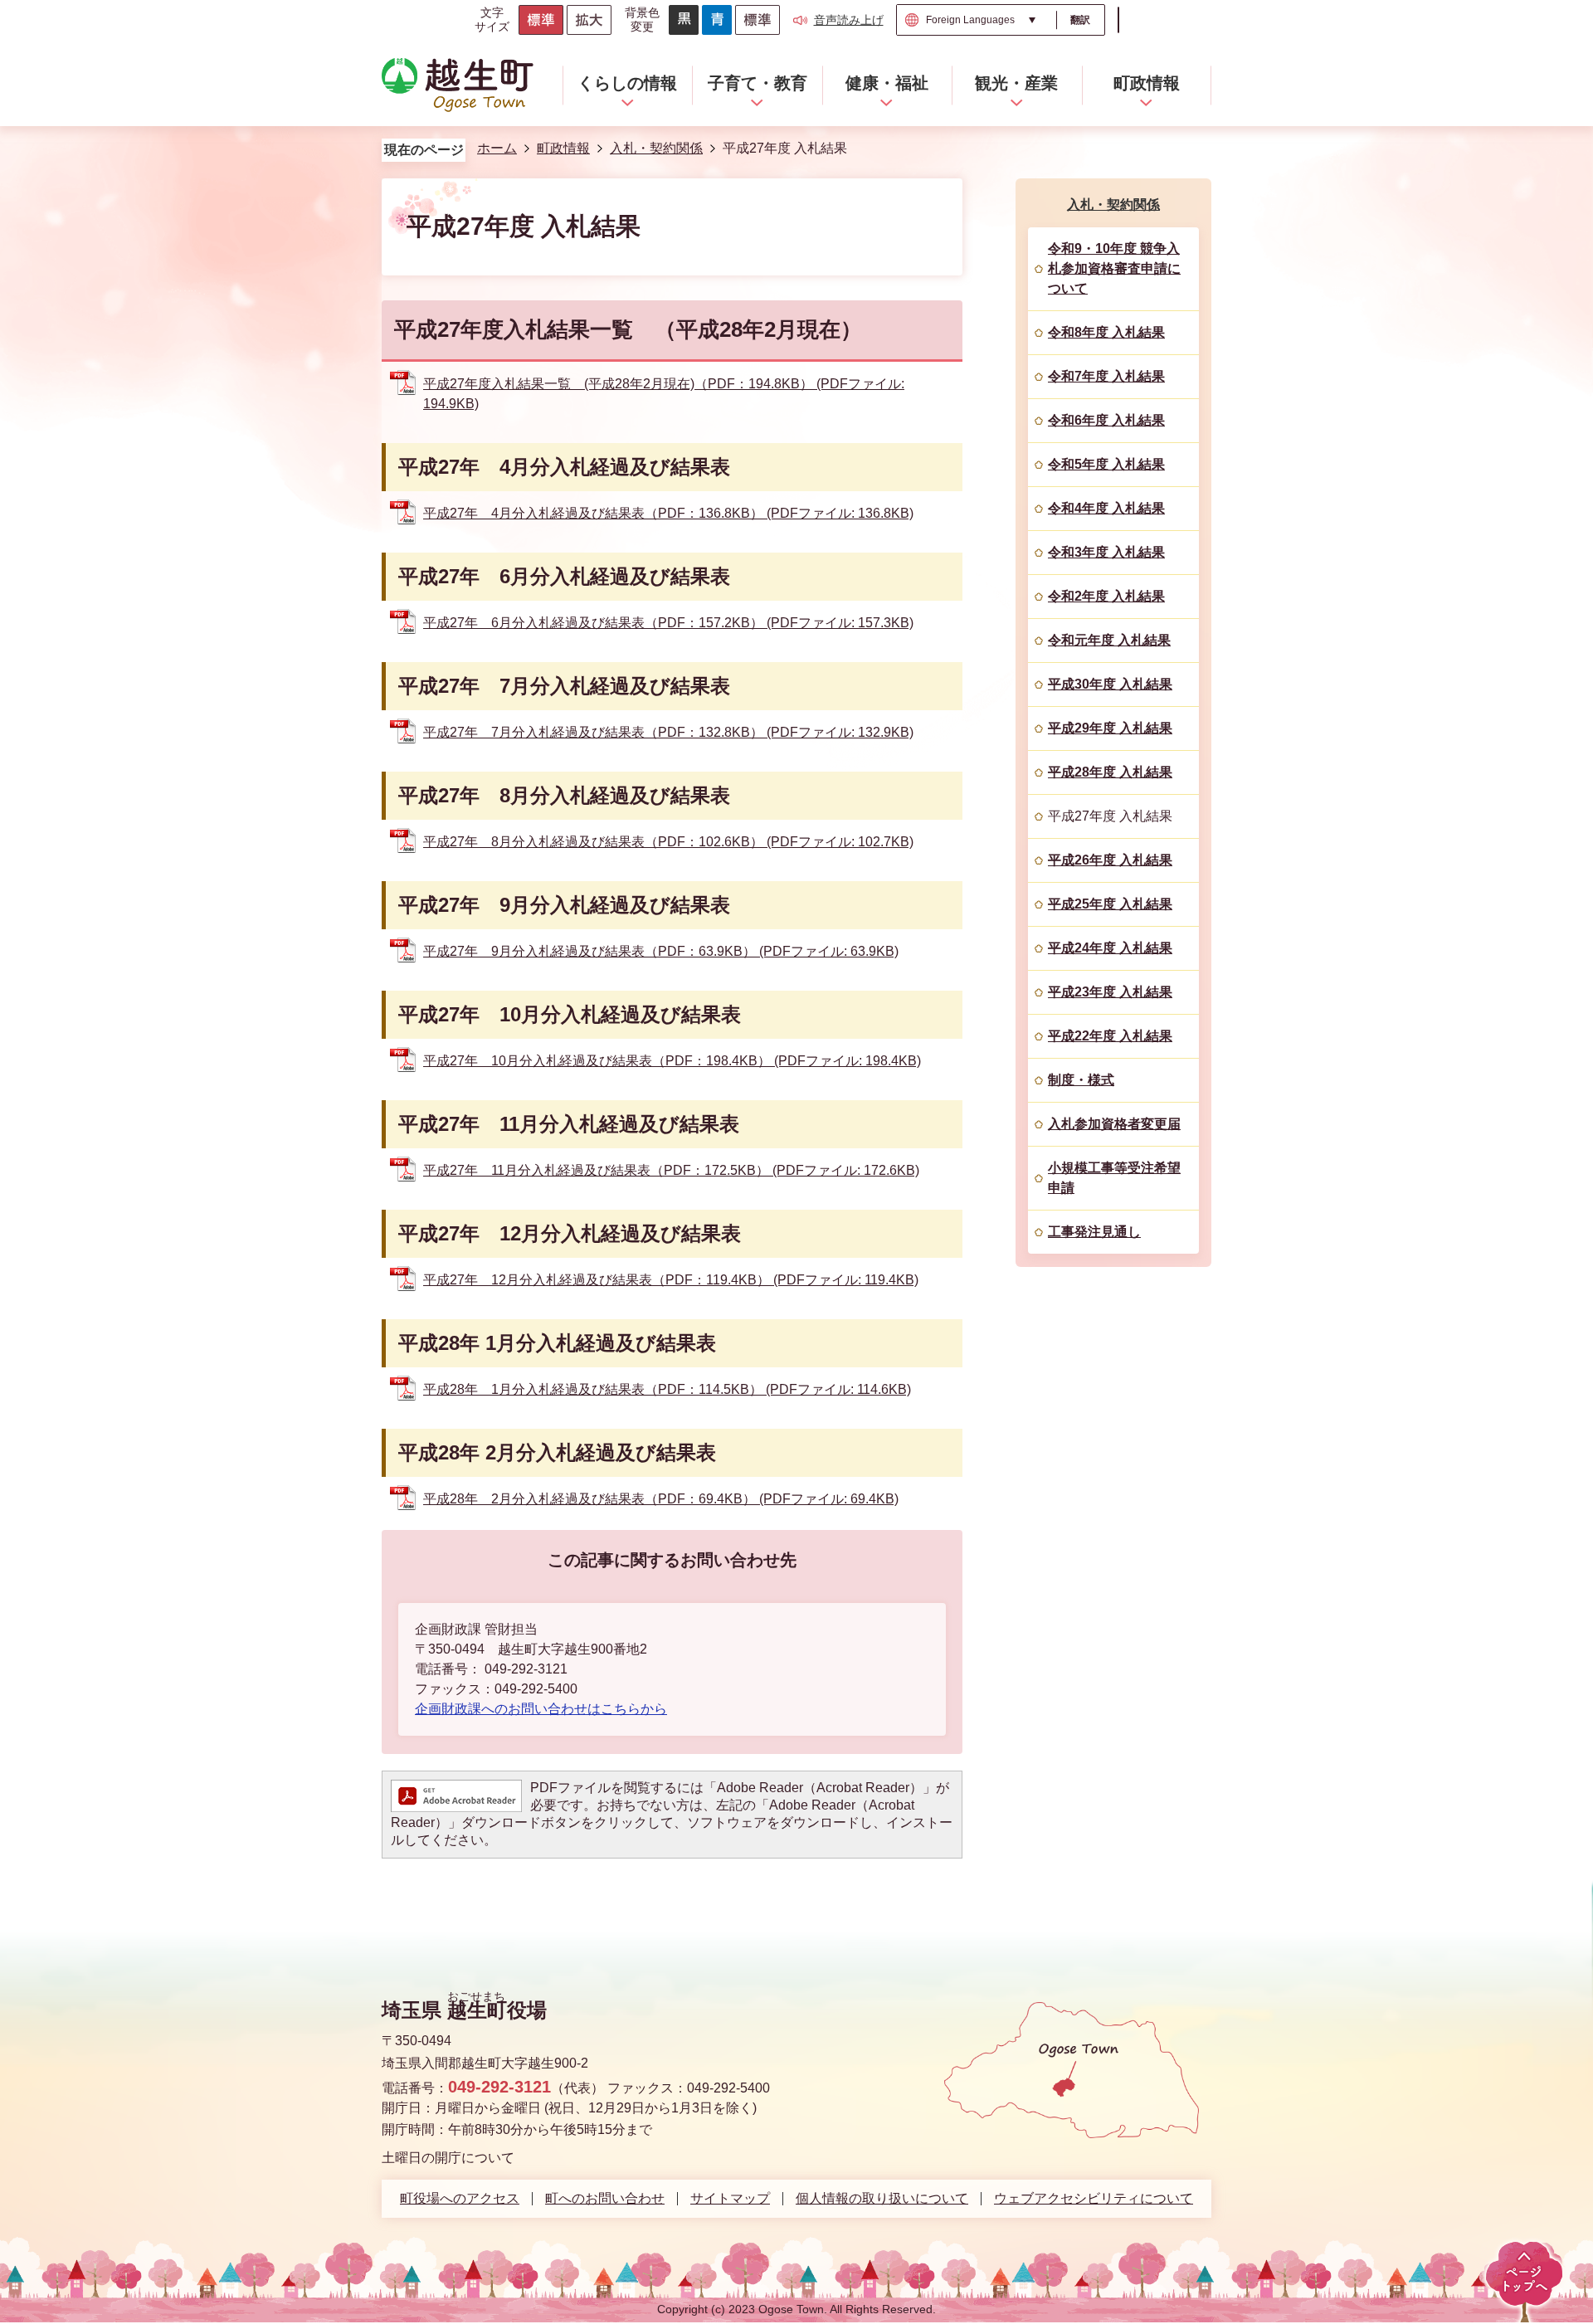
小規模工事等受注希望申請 (1114, 1178)
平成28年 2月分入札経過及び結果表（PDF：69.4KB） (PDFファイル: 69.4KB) (661, 1499)
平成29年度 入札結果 (1110, 728)
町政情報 (563, 148)
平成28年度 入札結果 (1110, 772)
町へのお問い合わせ (605, 2199)
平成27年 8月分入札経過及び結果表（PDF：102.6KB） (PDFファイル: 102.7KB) (668, 842)
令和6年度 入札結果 (1106, 420)
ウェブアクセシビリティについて (1094, 2199)
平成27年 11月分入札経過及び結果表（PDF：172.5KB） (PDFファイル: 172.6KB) (671, 1170)
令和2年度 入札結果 (1106, 596)
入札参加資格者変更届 (1114, 1124)
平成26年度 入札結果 (1110, 860)
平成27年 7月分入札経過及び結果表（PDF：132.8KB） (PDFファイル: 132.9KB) (668, 732)
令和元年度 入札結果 (1109, 640)
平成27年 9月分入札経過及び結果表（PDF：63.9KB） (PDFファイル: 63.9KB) (661, 951)
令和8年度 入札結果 (1106, 332)
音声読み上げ (849, 20)
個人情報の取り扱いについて (882, 2199)
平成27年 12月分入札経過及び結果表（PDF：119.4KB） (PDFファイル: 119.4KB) (671, 1280)
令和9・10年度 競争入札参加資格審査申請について (1114, 268)
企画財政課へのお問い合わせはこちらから (541, 1709)
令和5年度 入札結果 (1106, 464)
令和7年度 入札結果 (1106, 376)
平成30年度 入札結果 (1110, 684)
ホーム (497, 148)
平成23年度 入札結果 (1110, 992)
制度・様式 (1081, 1080)
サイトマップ (730, 2199)
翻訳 (1080, 20)
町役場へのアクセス (460, 2199)
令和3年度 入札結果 (1106, 552)
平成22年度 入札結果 (1110, 1036)
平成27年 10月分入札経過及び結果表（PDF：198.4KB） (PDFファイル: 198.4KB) (672, 1061)
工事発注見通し (1094, 1232)
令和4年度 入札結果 (1106, 508)
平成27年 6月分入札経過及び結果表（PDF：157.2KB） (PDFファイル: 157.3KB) (668, 623)
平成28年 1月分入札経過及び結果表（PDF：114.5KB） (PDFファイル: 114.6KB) (667, 1389)
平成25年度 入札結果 (1110, 904)
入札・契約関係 (656, 148)
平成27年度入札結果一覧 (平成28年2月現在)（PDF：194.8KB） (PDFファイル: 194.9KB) (664, 394)
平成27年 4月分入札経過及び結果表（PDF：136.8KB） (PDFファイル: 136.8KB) (668, 513)
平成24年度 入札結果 (1110, 948)
